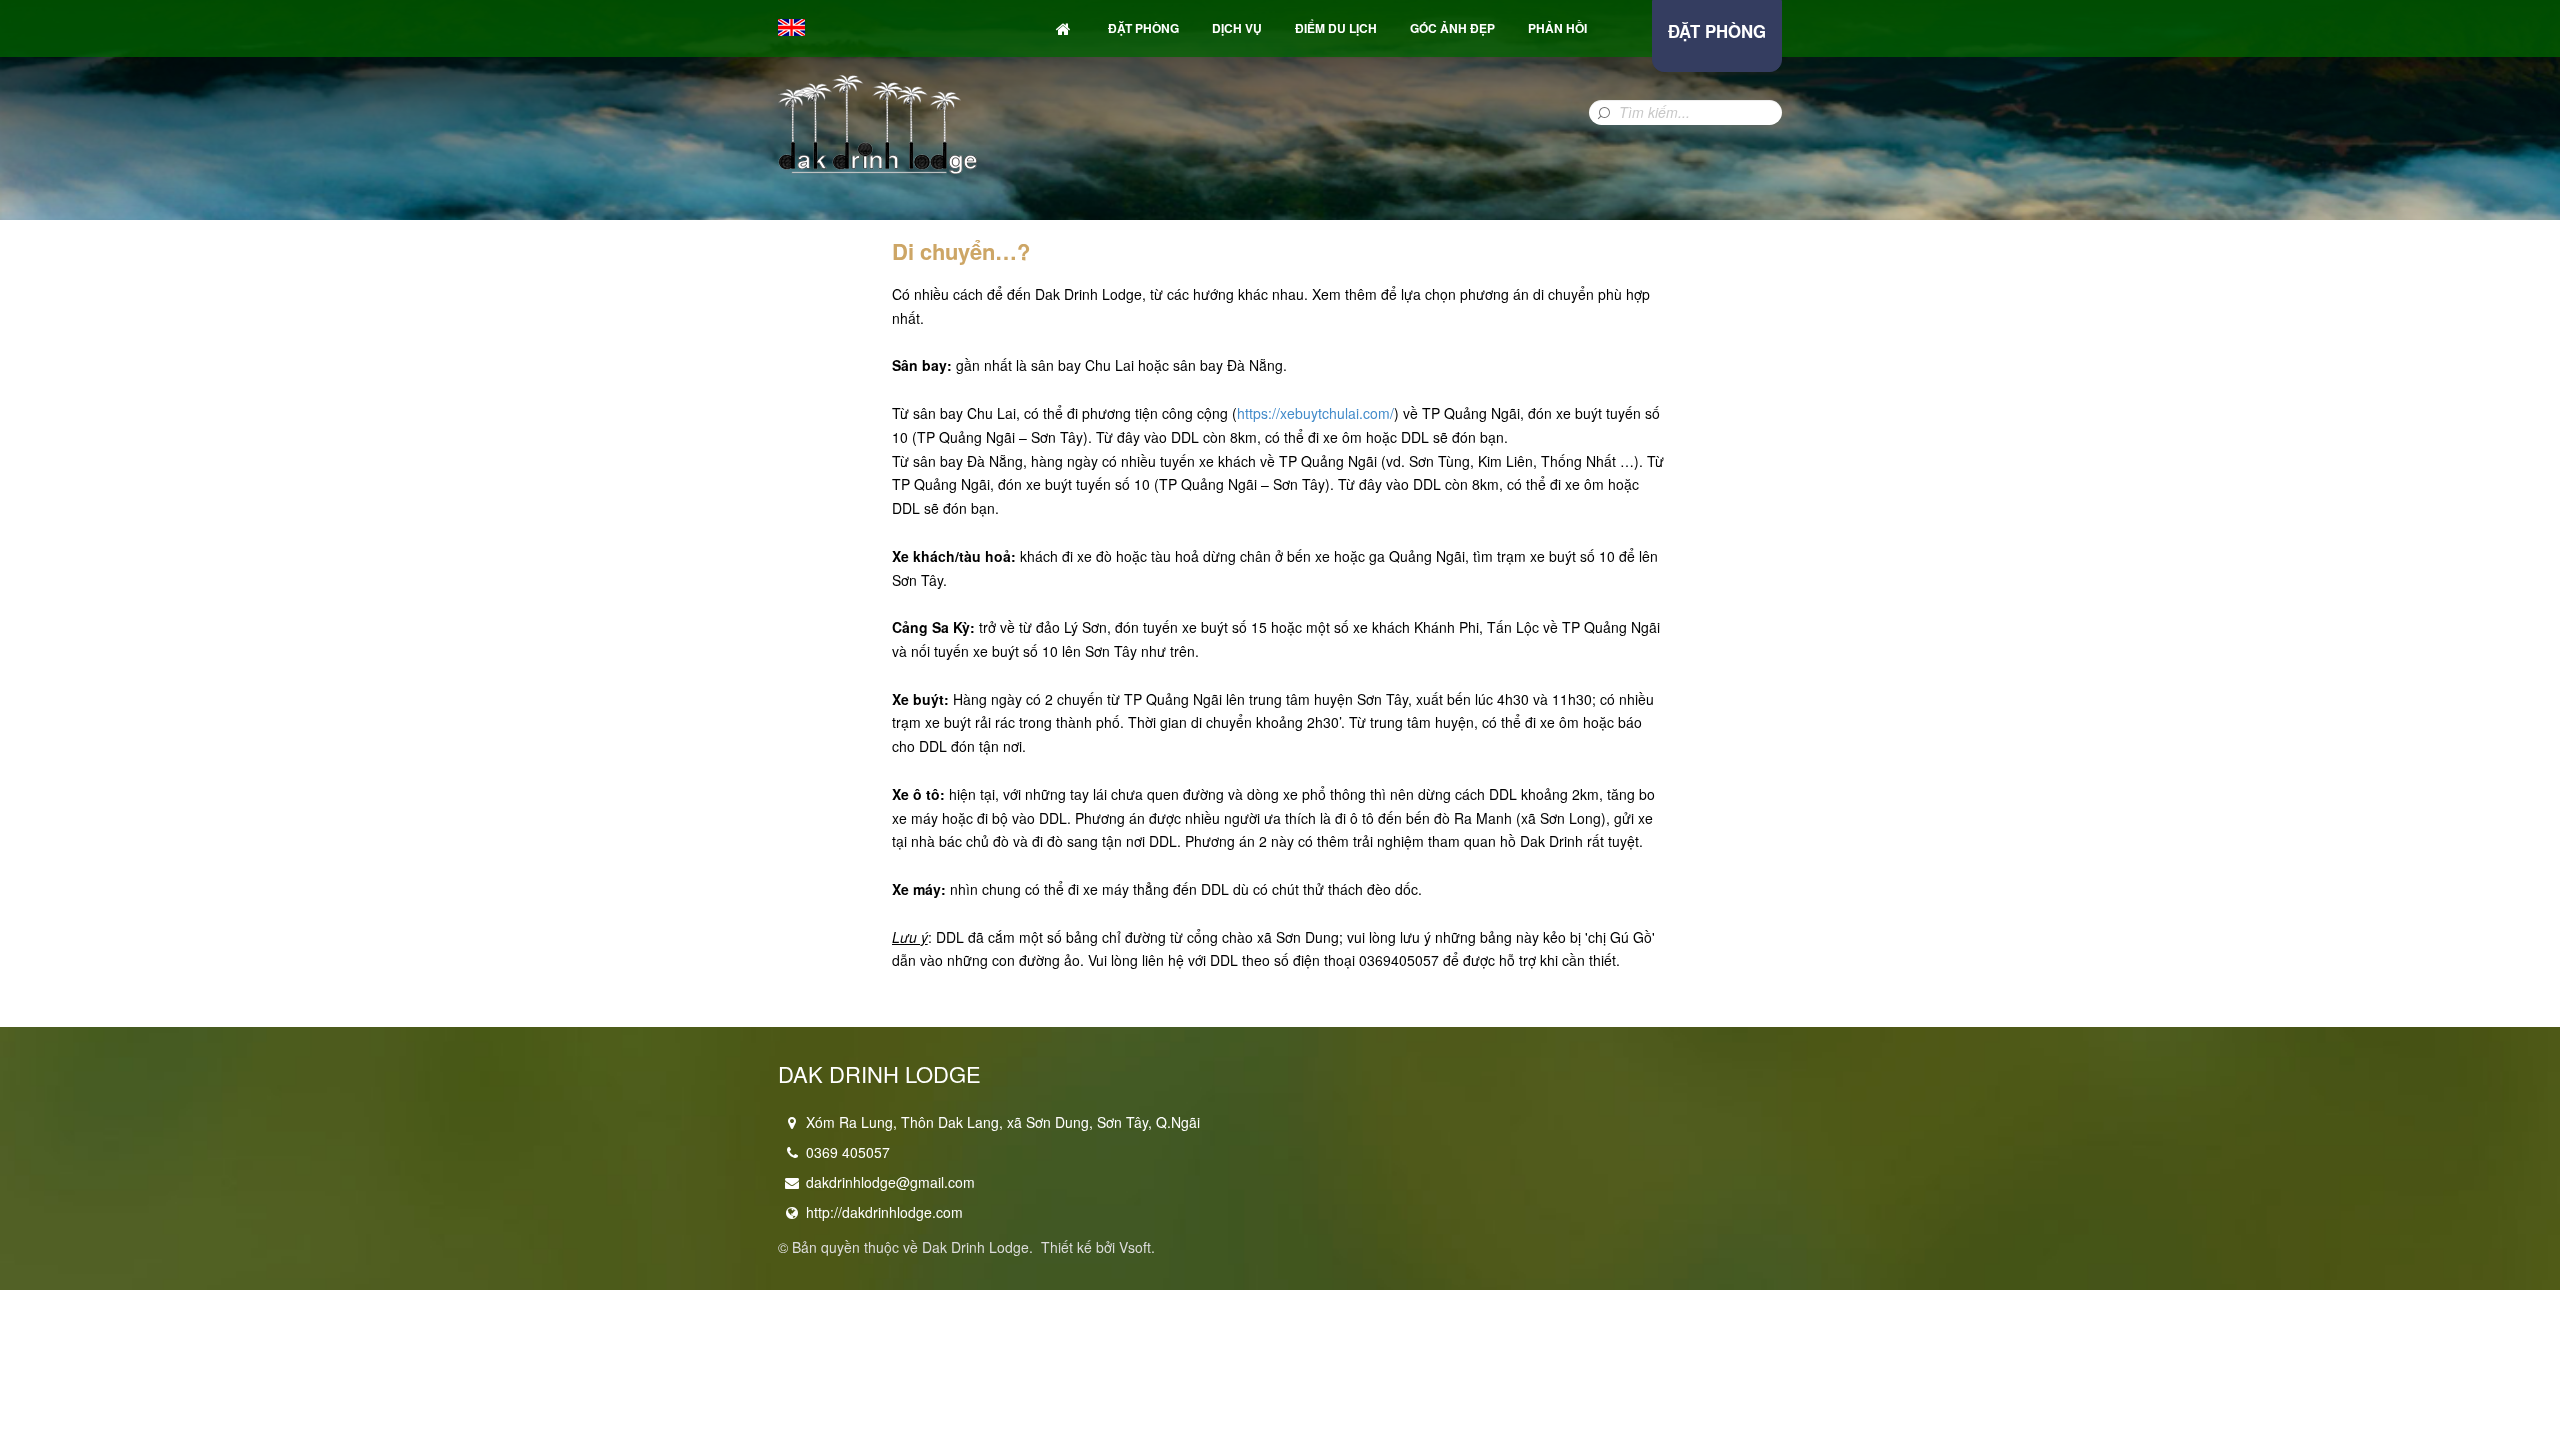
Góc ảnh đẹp (1452, 28)
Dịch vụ (1237, 28)
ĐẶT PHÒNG (1717, 31)
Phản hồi (1557, 28)
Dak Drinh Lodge (975, 1247)
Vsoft (1135, 1247)
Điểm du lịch (1336, 28)
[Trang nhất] (1065, 28)
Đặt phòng (1143, 28)
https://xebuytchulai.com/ (1315, 413)
